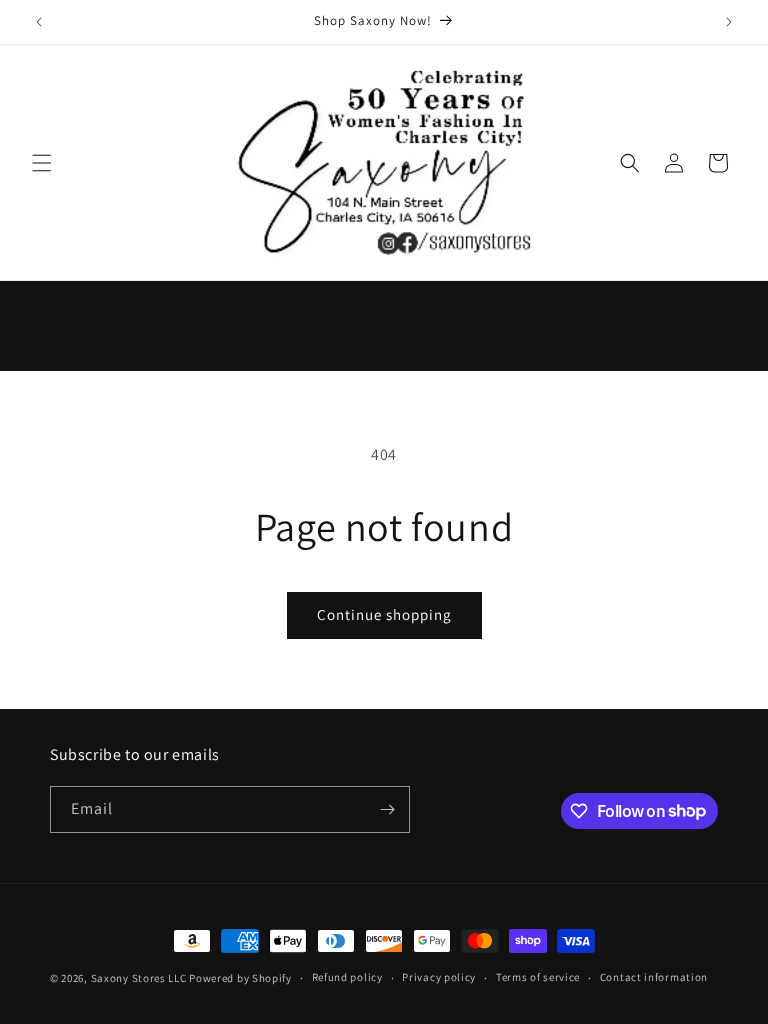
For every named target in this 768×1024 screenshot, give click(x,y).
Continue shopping (384, 614)
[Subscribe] (387, 809)
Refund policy (347, 977)
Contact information (654, 977)
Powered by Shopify (240, 978)
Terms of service (538, 977)
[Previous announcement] (39, 22)
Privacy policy (439, 977)
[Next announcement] (729, 22)
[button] (42, 163)
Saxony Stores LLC (139, 978)
